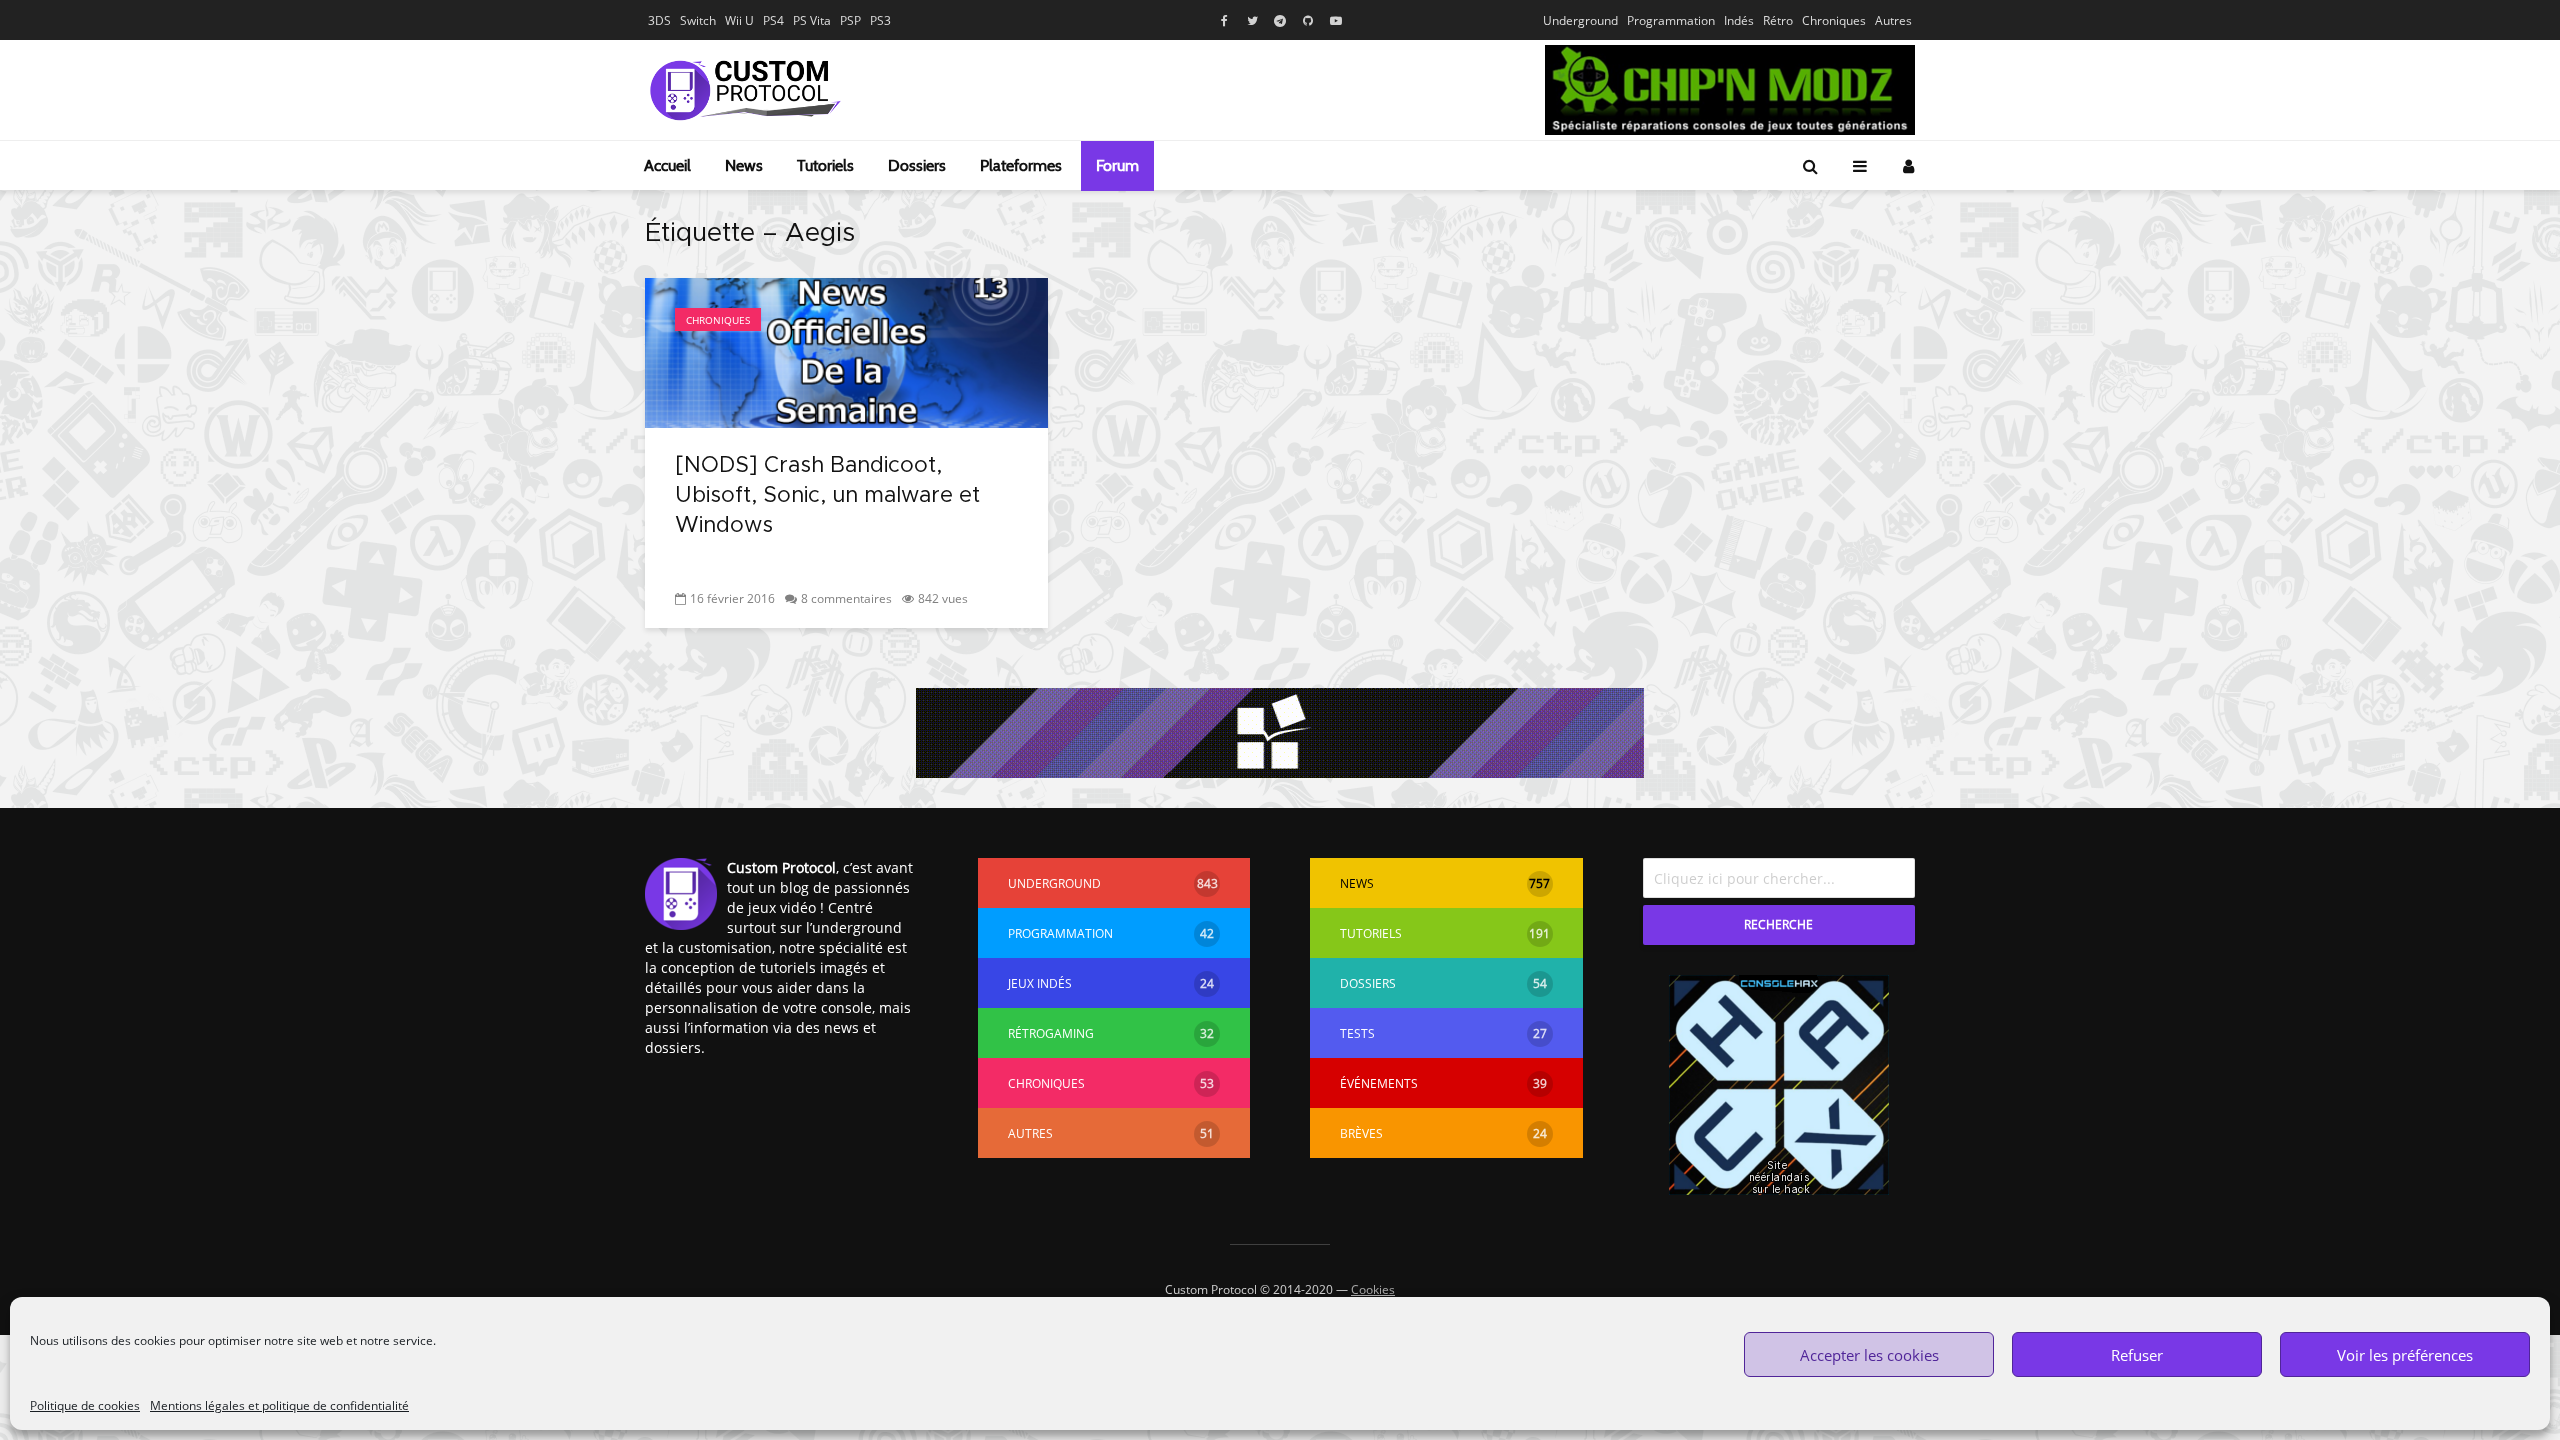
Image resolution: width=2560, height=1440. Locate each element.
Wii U (739, 20)
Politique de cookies (85, 1405)
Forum (1117, 165)
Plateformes (1021, 165)
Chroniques (1834, 20)
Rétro (1778, 20)
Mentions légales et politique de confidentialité (279, 1405)
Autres (1893, 20)
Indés (1739, 20)
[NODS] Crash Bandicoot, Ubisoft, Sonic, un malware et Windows (827, 496)
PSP (850, 20)
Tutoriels (825, 165)
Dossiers (917, 165)
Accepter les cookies (1869, 1355)
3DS (659, 20)
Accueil (667, 165)
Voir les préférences (2405, 1355)
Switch (698, 20)
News (744, 165)
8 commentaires (846, 598)
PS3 (880, 20)
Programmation (1671, 20)
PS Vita (812, 20)
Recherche (1778, 924)
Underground (1580, 20)
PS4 (773, 20)
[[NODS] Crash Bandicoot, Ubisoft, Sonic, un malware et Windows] (846, 351)
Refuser (2137, 1355)
